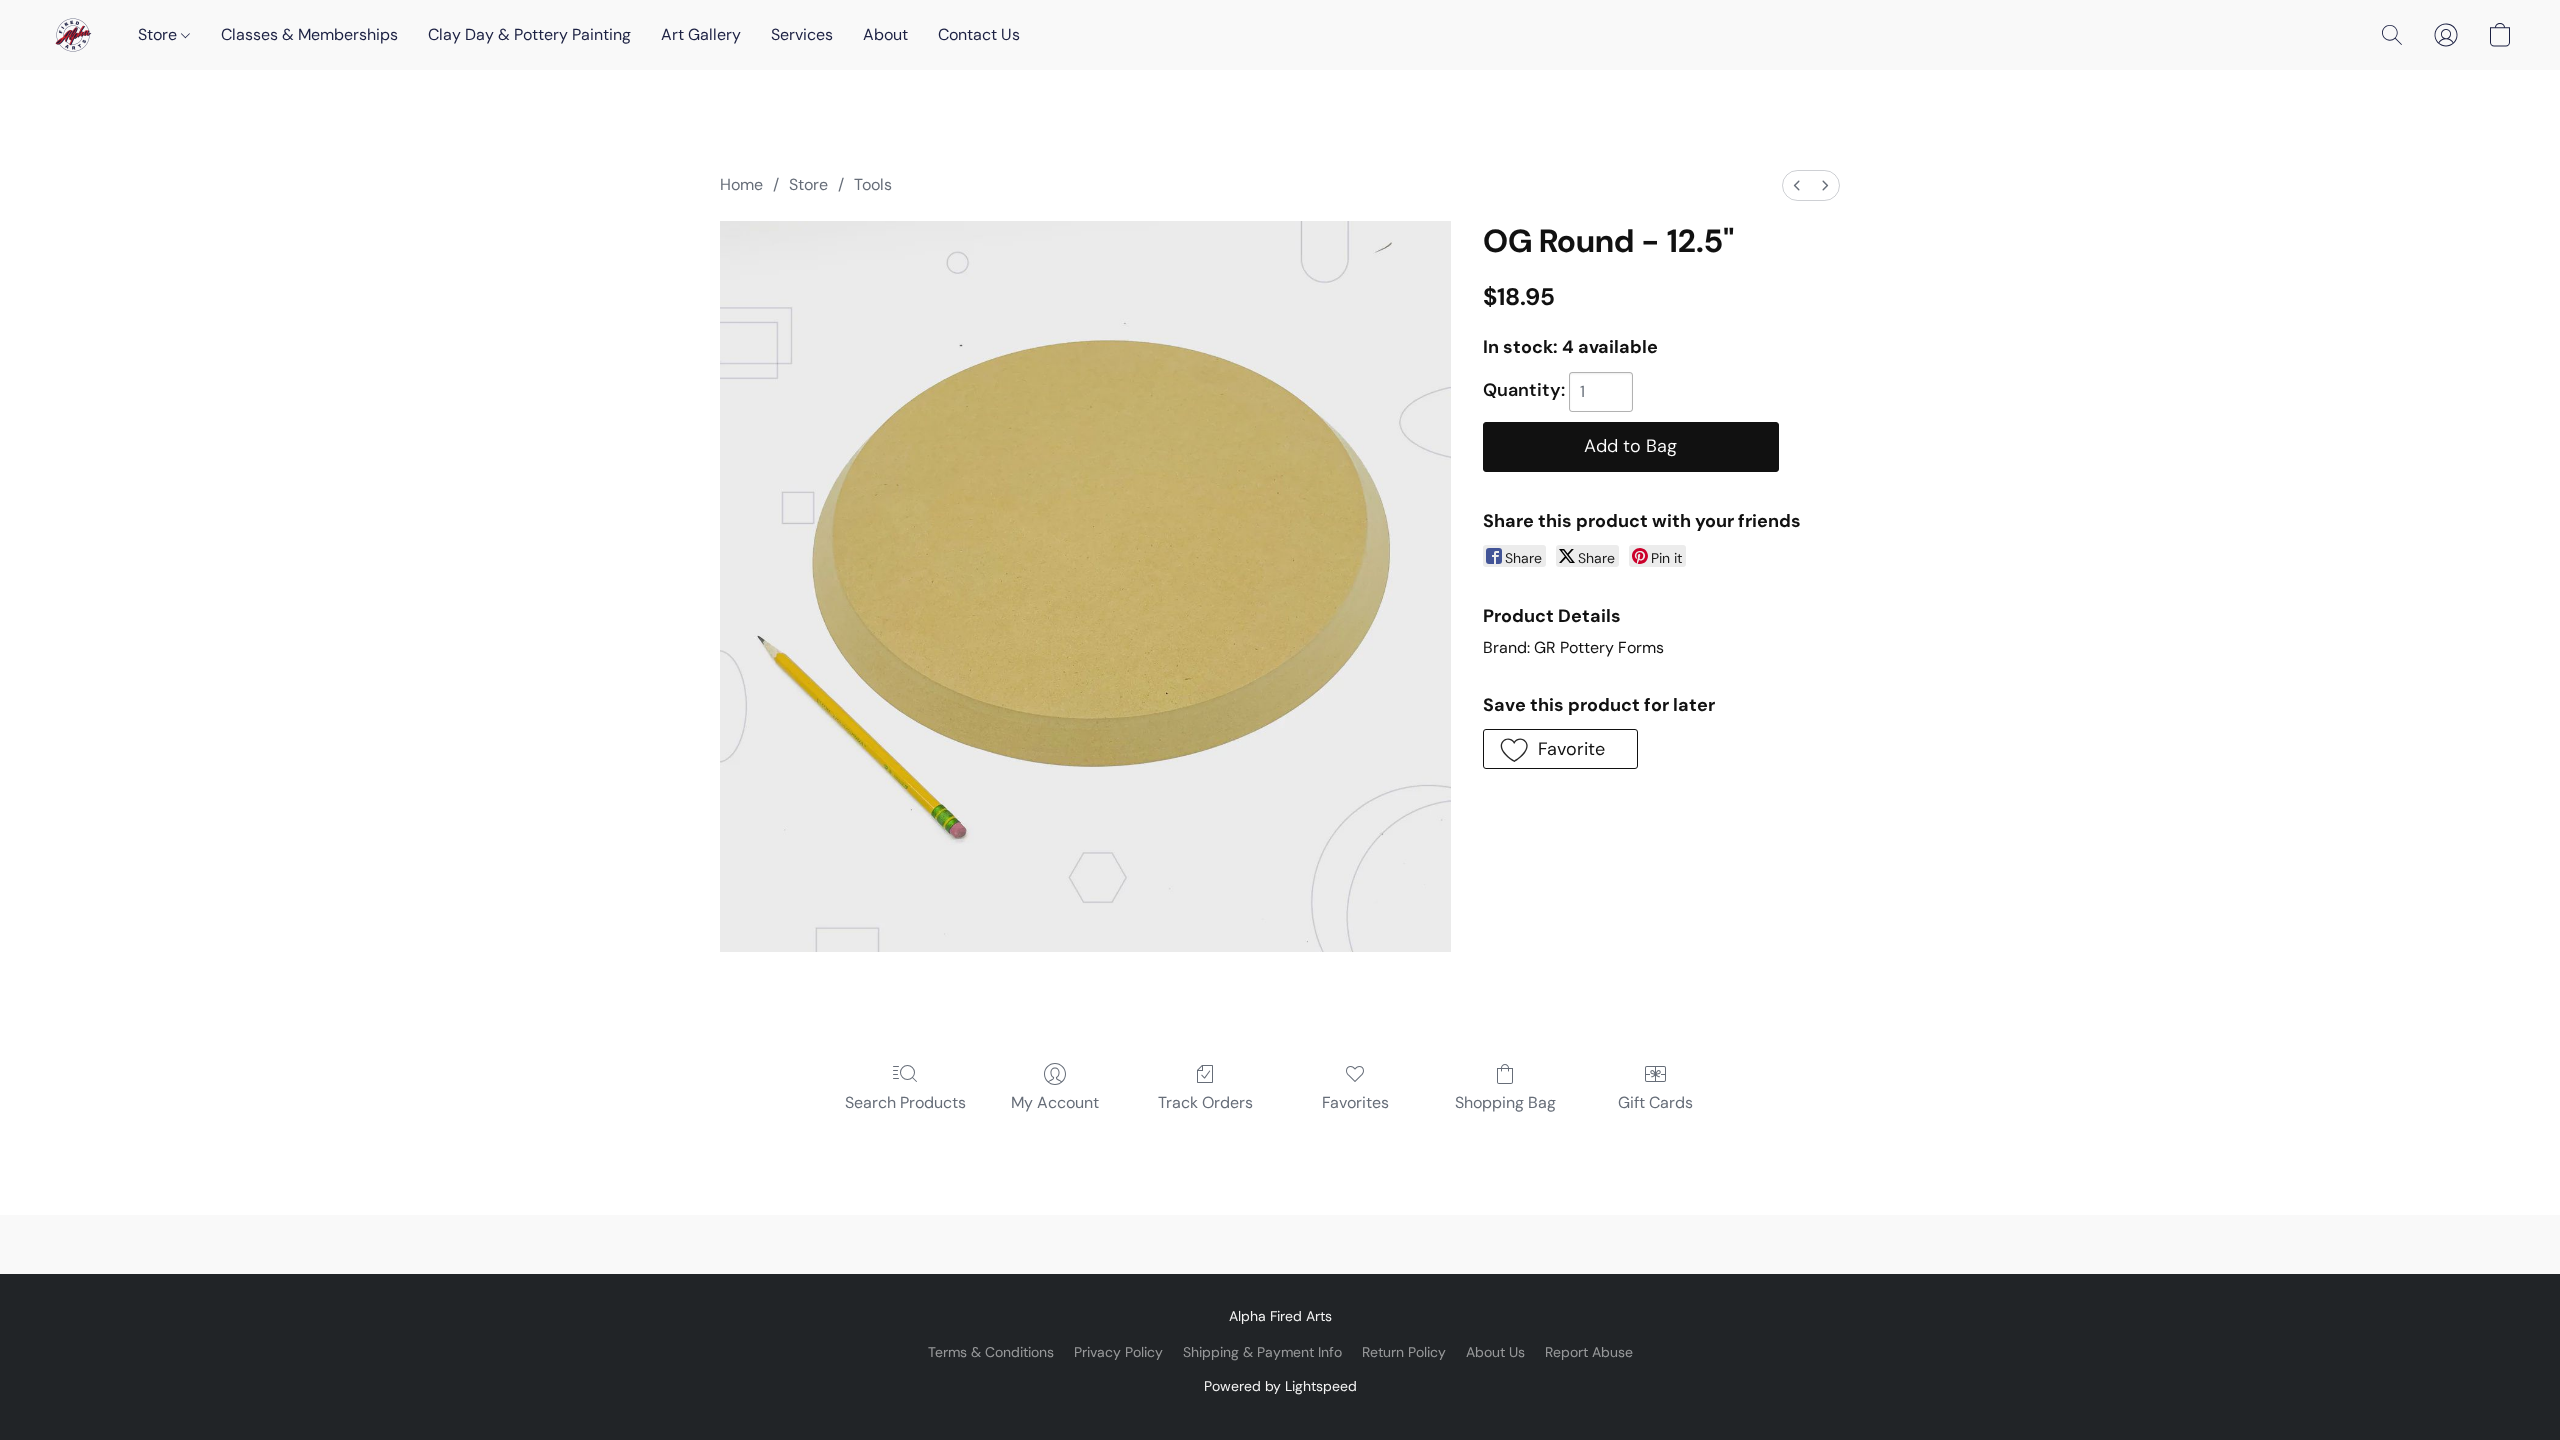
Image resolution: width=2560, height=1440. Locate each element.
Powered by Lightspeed (1280, 1386)
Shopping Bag (1505, 1102)
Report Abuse (1589, 1352)
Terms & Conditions (991, 1352)
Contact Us (979, 34)
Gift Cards (1655, 1102)
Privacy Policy (1118, 1352)
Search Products (905, 1102)
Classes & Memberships (309, 34)
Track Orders (1205, 1102)
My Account (1055, 1102)
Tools (873, 184)
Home (741, 184)
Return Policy (1404, 1352)
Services (802, 34)
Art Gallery (701, 34)
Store (159, 34)
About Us (1495, 1352)
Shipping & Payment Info (1262, 1352)
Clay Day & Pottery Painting (529, 34)
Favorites (1355, 1102)
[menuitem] (1797, 185)
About (885, 34)
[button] (73, 35)
